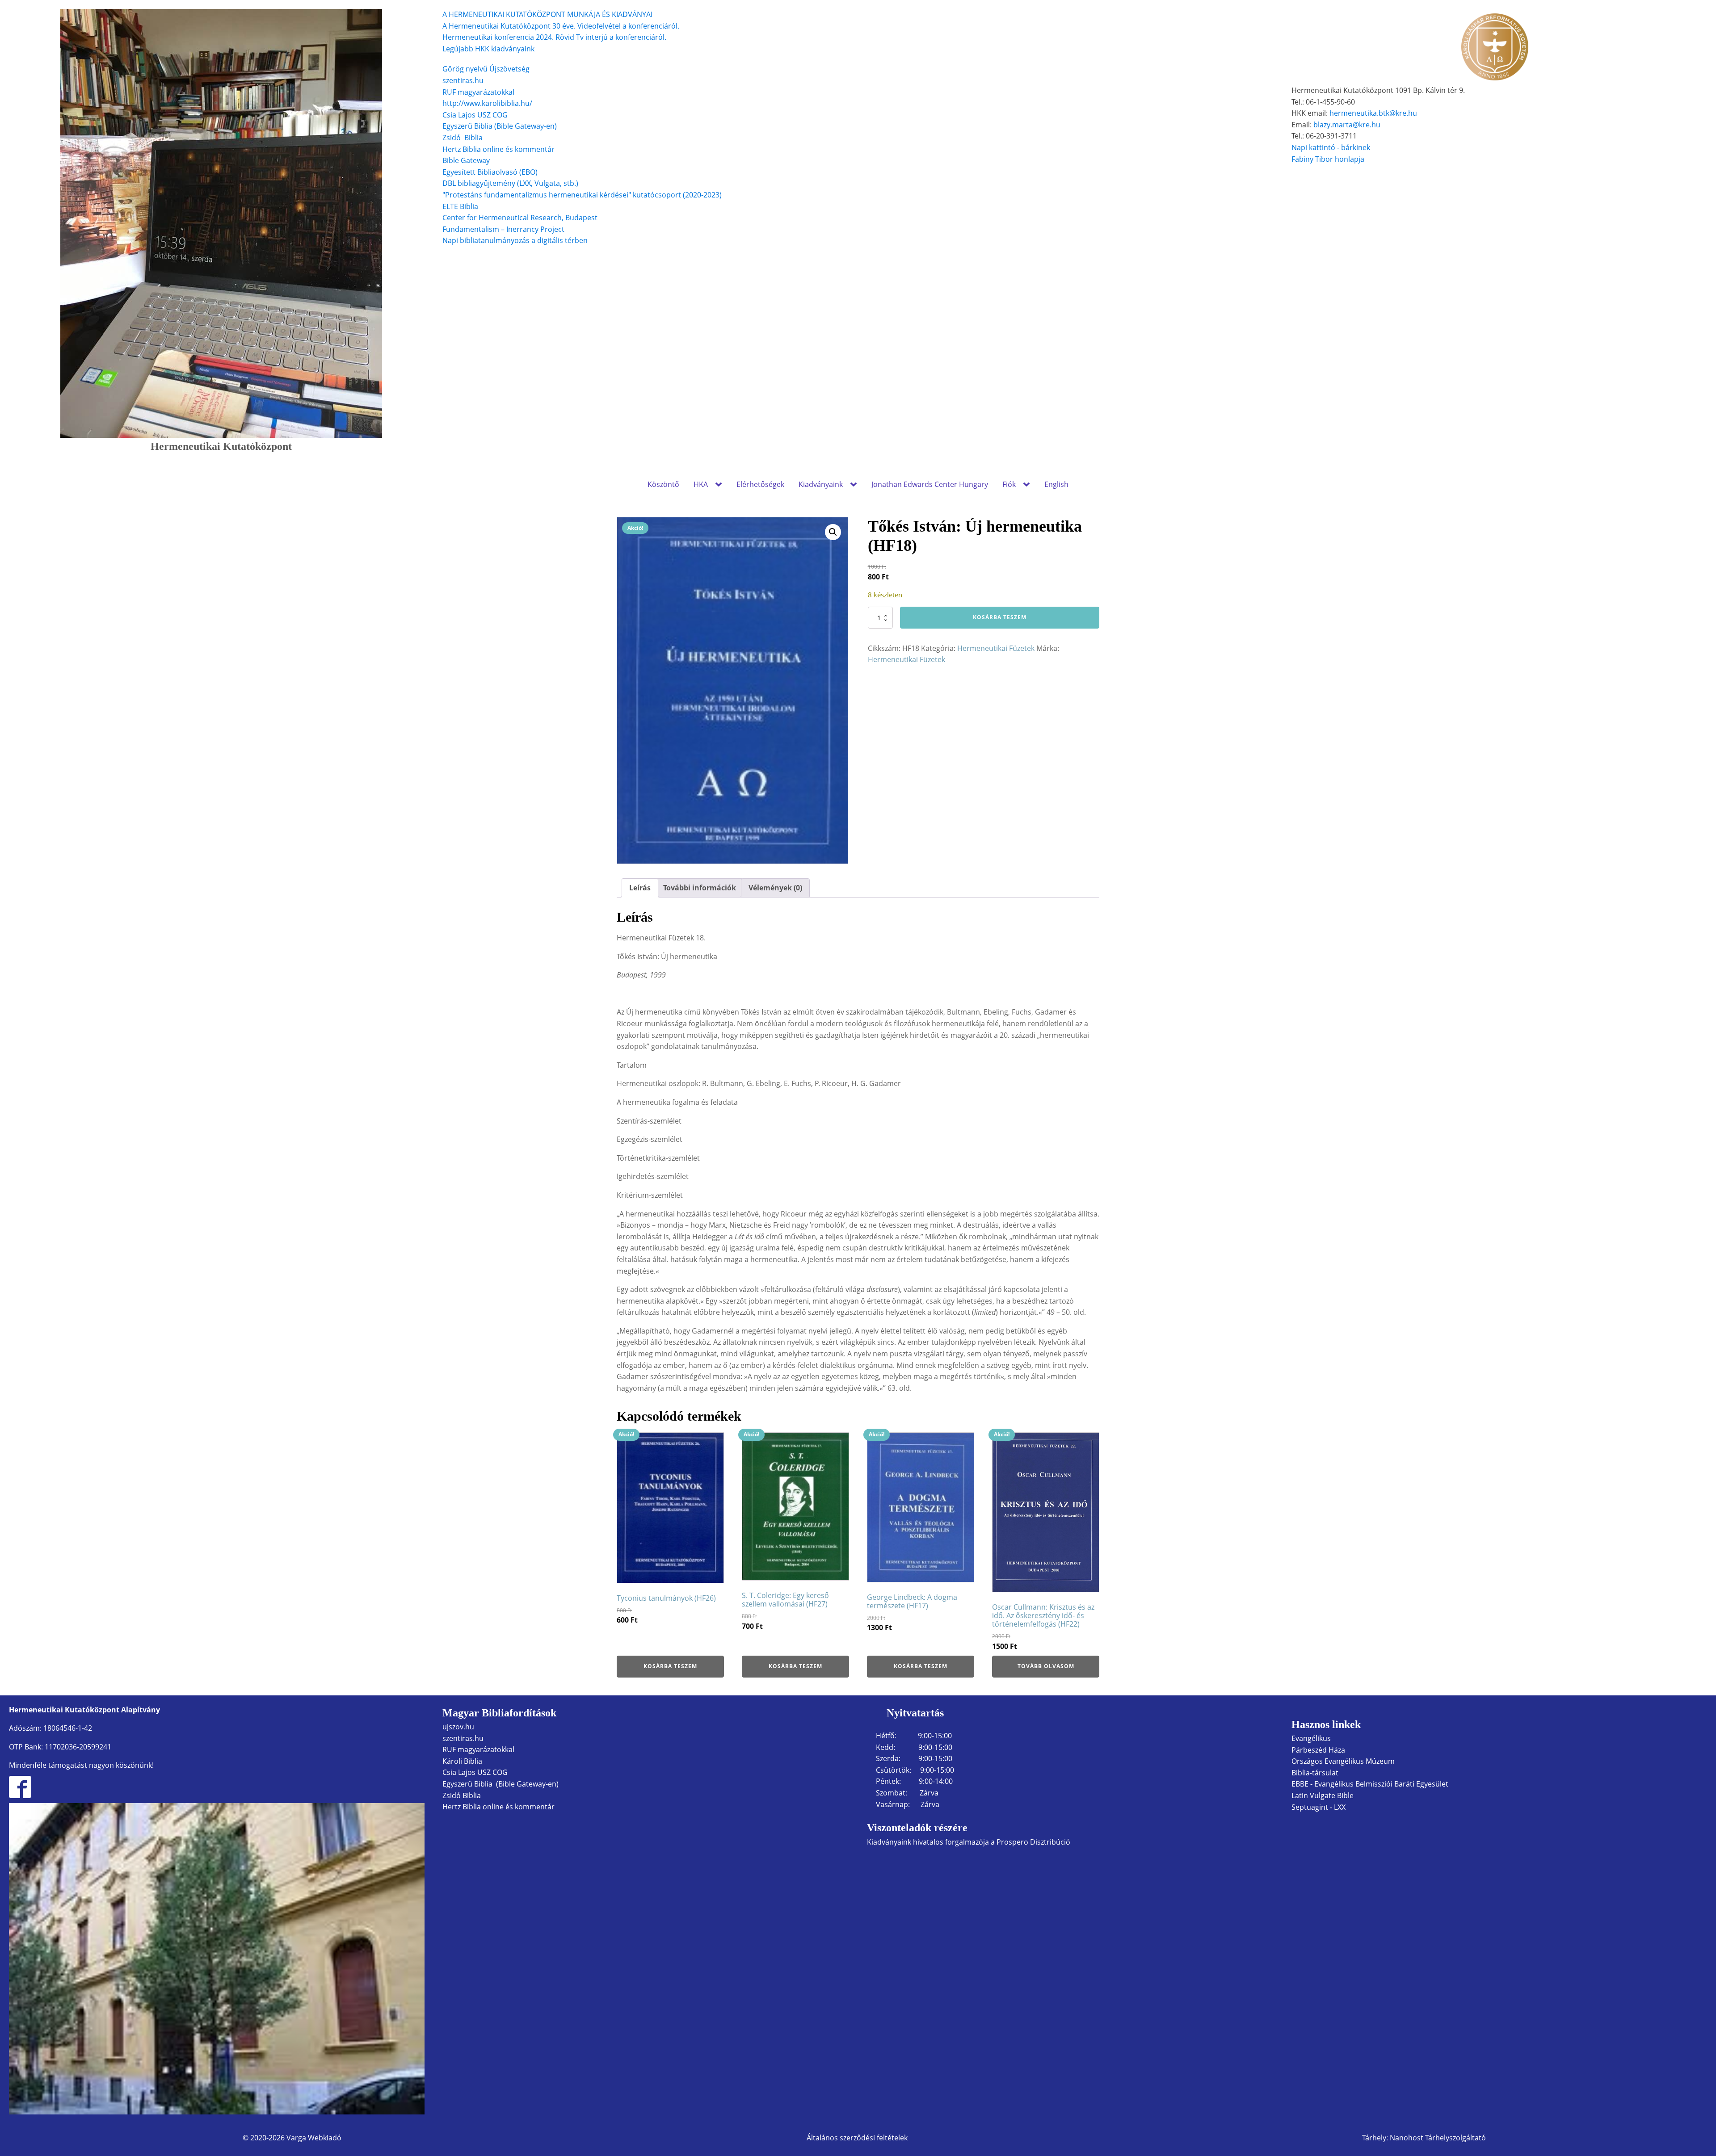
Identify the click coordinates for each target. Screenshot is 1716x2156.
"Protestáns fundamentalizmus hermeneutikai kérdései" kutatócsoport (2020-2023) (582, 195)
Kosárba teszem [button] (670, 1666)
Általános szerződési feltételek (858, 2138)
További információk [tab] (700, 888)
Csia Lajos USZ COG (475, 115)
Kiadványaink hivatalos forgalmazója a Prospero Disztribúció (969, 1842)
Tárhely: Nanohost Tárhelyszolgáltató (1424, 2138)
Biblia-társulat (1315, 1773)
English (1056, 484)
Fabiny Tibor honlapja (1328, 159)
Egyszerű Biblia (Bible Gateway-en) (500, 126)
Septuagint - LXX (1319, 1807)
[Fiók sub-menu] (1028, 485)
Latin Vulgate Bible (1323, 1795)
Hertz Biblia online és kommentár (498, 1807)
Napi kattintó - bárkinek (1331, 147)
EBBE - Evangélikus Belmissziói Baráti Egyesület (1370, 1784)
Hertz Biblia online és (478, 149)
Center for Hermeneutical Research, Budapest (520, 218)
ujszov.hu (458, 1727)
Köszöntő (663, 484)
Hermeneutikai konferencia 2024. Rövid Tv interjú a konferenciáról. (554, 37)
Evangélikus (1311, 1738)
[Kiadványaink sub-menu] (855, 485)
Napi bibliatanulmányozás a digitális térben (515, 240)
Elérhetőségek (760, 484)
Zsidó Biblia (463, 138)
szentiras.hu (463, 80)
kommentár (535, 149)
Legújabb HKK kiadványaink (488, 49)
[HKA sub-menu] (720, 485)
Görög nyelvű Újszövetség (486, 69)
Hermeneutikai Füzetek (996, 648)
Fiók (1009, 484)
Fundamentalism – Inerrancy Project (503, 229)
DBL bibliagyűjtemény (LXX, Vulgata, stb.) (510, 183)
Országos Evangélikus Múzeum (1343, 1761)
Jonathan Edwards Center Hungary (930, 484)
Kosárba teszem (1000, 617)
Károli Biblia (462, 1761)
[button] (833, 532)
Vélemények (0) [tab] (775, 888)
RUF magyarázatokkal (478, 92)
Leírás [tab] (640, 888)
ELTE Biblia (460, 206)
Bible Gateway (466, 160)
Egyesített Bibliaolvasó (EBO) (490, 172)
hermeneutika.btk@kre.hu (1373, 113)
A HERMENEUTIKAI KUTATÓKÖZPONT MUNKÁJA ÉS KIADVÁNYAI (547, 14)
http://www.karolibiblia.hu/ (487, 103)
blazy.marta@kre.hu (1347, 125)
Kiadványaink (821, 484)
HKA (701, 484)
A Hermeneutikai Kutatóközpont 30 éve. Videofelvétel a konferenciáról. (561, 26)
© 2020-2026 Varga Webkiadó (292, 2138)
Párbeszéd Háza (1318, 1750)
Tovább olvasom (1046, 1666)
